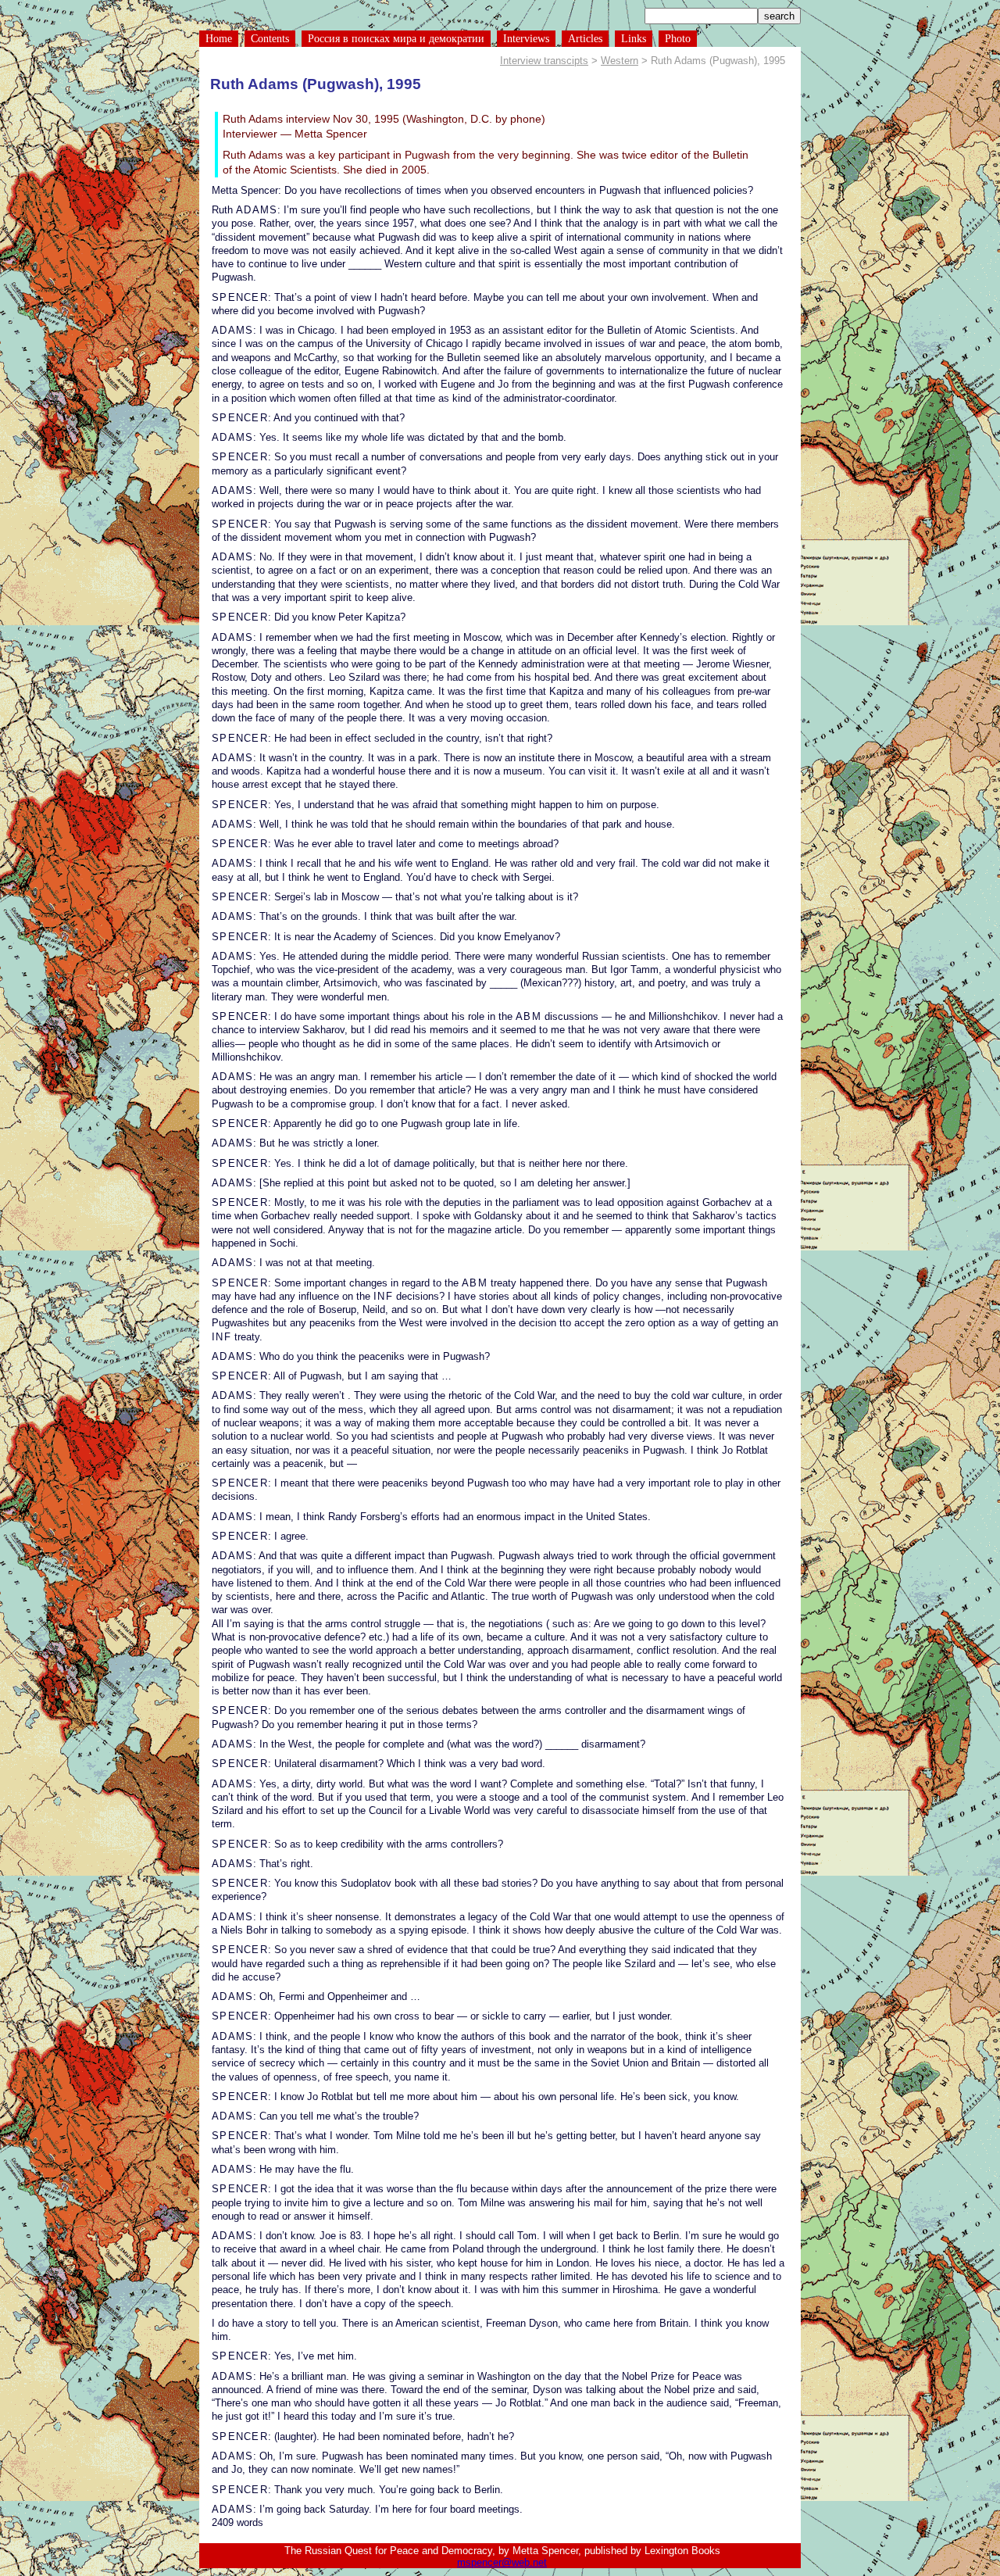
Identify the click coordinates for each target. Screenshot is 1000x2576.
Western (620, 61)
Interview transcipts (544, 61)
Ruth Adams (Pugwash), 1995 (316, 84)
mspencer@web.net (502, 2562)
